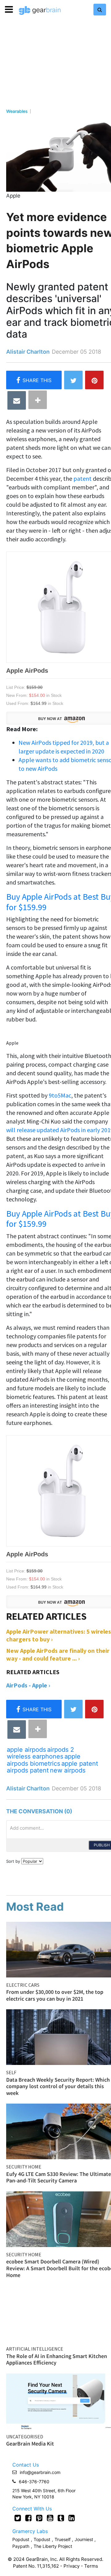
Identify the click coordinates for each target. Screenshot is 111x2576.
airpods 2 (61, 1750)
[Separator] (38, 400)
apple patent (80, 1764)
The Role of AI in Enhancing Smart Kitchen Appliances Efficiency (57, 2359)
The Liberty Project (53, 2546)
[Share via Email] (17, 400)
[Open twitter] (18, 2518)
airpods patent (28, 1770)
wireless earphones (35, 1756)
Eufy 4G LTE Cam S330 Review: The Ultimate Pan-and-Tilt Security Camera (59, 2177)
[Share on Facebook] (34, 380)
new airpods (68, 1770)
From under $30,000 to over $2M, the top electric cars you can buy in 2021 (55, 1995)
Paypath (21, 2546)
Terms (91, 2566)
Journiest (84, 2539)
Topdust (42, 2539)
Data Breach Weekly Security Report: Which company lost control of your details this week (58, 2086)
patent (82, 478)
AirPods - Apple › (28, 1685)
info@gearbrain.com (40, 2472)
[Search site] (100, 10)
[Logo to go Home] (40, 11)
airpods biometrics (33, 1764)
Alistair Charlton (28, 352)
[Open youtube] (50, 2518)
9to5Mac (60, 1095)
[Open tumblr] (61, 2518)
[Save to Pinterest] (94, 380)
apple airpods (26, 1750)
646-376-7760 (34, 2482)
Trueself (63, 2539)
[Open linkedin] (72, 2518)
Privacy (72, 2566)
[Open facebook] (29, 2518)
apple (72, 1756)
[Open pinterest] (39, 2518)
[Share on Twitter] (73, 380)
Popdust (21, 2539)
